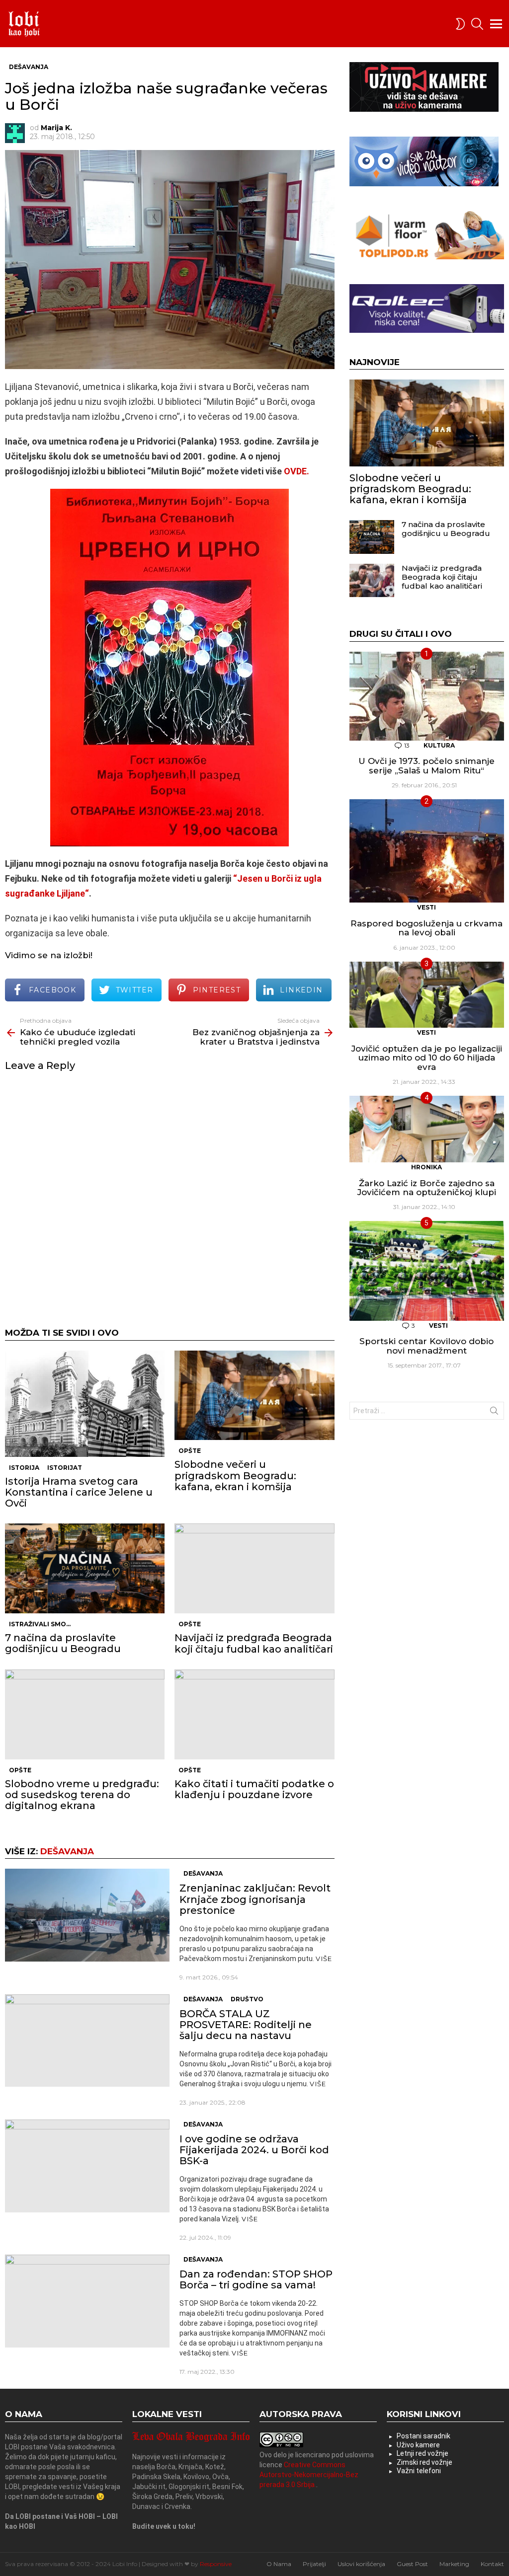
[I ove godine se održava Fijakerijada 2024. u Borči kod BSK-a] (87, 2166)
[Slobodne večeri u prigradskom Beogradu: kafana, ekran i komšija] (254, 1396)
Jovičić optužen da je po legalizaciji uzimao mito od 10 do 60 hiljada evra (427, 1058)
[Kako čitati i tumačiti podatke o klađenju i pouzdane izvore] (254, 1714)
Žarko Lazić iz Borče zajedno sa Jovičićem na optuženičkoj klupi (427, 1188)
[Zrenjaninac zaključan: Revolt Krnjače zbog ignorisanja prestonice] (87, 1915)
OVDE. (297, 471)
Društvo (247, 1999)
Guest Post (412, 2564)
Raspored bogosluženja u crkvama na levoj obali (426, 928)
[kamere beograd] (424, 109)
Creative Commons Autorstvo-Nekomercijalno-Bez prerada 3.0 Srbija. (309, 2475)
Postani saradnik (424, 2436)
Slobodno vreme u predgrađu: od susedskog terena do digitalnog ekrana (82, 1795)
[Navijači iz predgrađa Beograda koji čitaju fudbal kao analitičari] (254, 1568)
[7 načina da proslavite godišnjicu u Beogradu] (85, 1568)
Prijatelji (314, 2564)
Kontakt (492, 2564)
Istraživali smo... (40, 1624)
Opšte (190, 1451)
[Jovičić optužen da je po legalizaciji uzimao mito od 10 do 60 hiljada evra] (427, 995)
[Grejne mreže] (427, 257)
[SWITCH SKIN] (460, 24)
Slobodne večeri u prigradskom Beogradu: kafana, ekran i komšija (235, 1475)
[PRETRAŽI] (477, 24)
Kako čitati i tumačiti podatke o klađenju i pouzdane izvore (254, 1789)
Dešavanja (67, 1851)
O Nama (279, 2564)
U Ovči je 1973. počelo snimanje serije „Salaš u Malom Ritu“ (426, 766)
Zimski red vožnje (424, 2462)
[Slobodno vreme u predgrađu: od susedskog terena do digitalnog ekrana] (85, 1714)
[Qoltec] (427, 330)
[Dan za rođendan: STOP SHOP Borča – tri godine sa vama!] (87, 2301)
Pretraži (494, 1413)
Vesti (426, 907)
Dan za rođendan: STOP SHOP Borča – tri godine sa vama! (256, 2279)
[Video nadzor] (424, 184)
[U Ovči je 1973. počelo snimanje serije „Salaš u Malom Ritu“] (427, 696)
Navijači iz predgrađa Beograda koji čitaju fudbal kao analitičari (254, 1643)
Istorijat (65, 1468)
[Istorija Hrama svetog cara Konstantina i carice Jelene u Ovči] (85, 1404)
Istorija (24, 1468)
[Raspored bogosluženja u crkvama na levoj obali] (427, 851)
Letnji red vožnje (423, 2453)
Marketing (454, 2564)
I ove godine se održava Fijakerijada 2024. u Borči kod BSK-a (254, 2150)
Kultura (439, 745)
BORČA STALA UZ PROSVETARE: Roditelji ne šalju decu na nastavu (246, 2025)
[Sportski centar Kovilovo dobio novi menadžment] (427, 1271)
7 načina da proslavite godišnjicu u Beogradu (63, 1643)
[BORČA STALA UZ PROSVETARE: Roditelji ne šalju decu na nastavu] (87, 2041)
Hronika (426, 1167)
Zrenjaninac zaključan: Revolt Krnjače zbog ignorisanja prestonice (255, 1899)
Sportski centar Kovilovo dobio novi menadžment (426, 1346)
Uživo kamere (418, 2445)
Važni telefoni (419, 2471)
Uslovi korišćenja (361, 2564)
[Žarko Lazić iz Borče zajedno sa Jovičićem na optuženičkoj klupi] (427, 1129)
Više (324, 1959)
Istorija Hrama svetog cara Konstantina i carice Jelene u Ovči (79, 1492)
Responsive (216, 2564)
